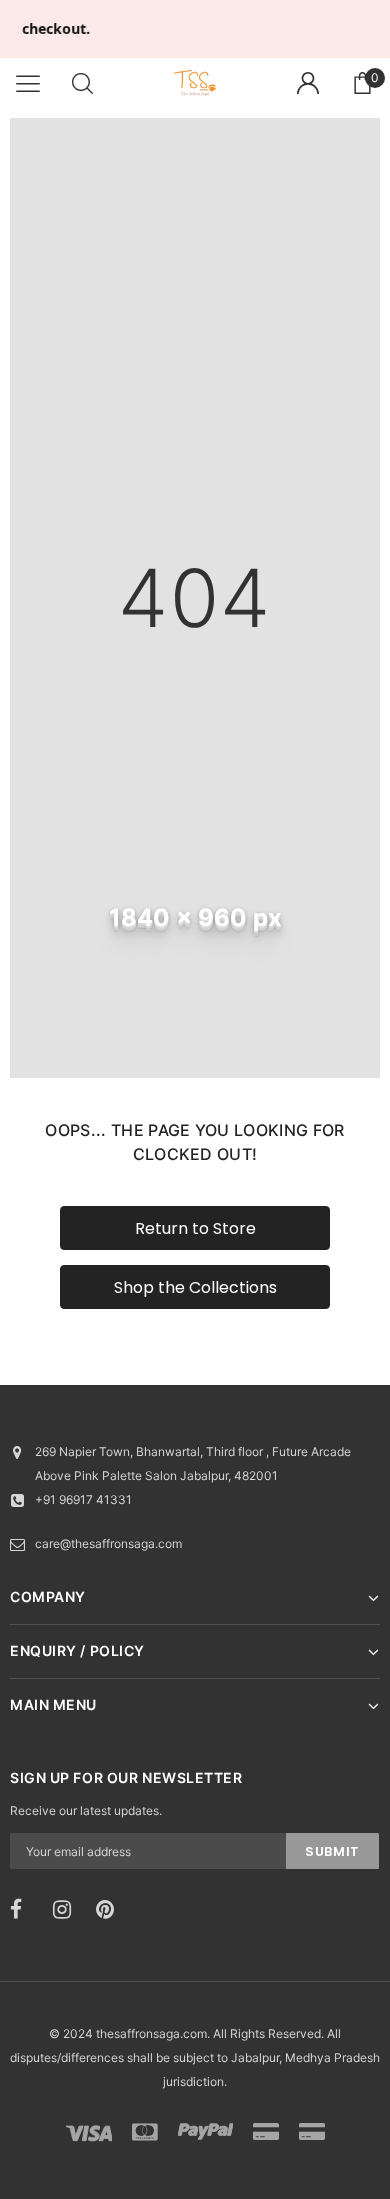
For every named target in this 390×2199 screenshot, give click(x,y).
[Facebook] (25, 1910)
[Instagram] (68, 1910)
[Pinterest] (111, 1910)
